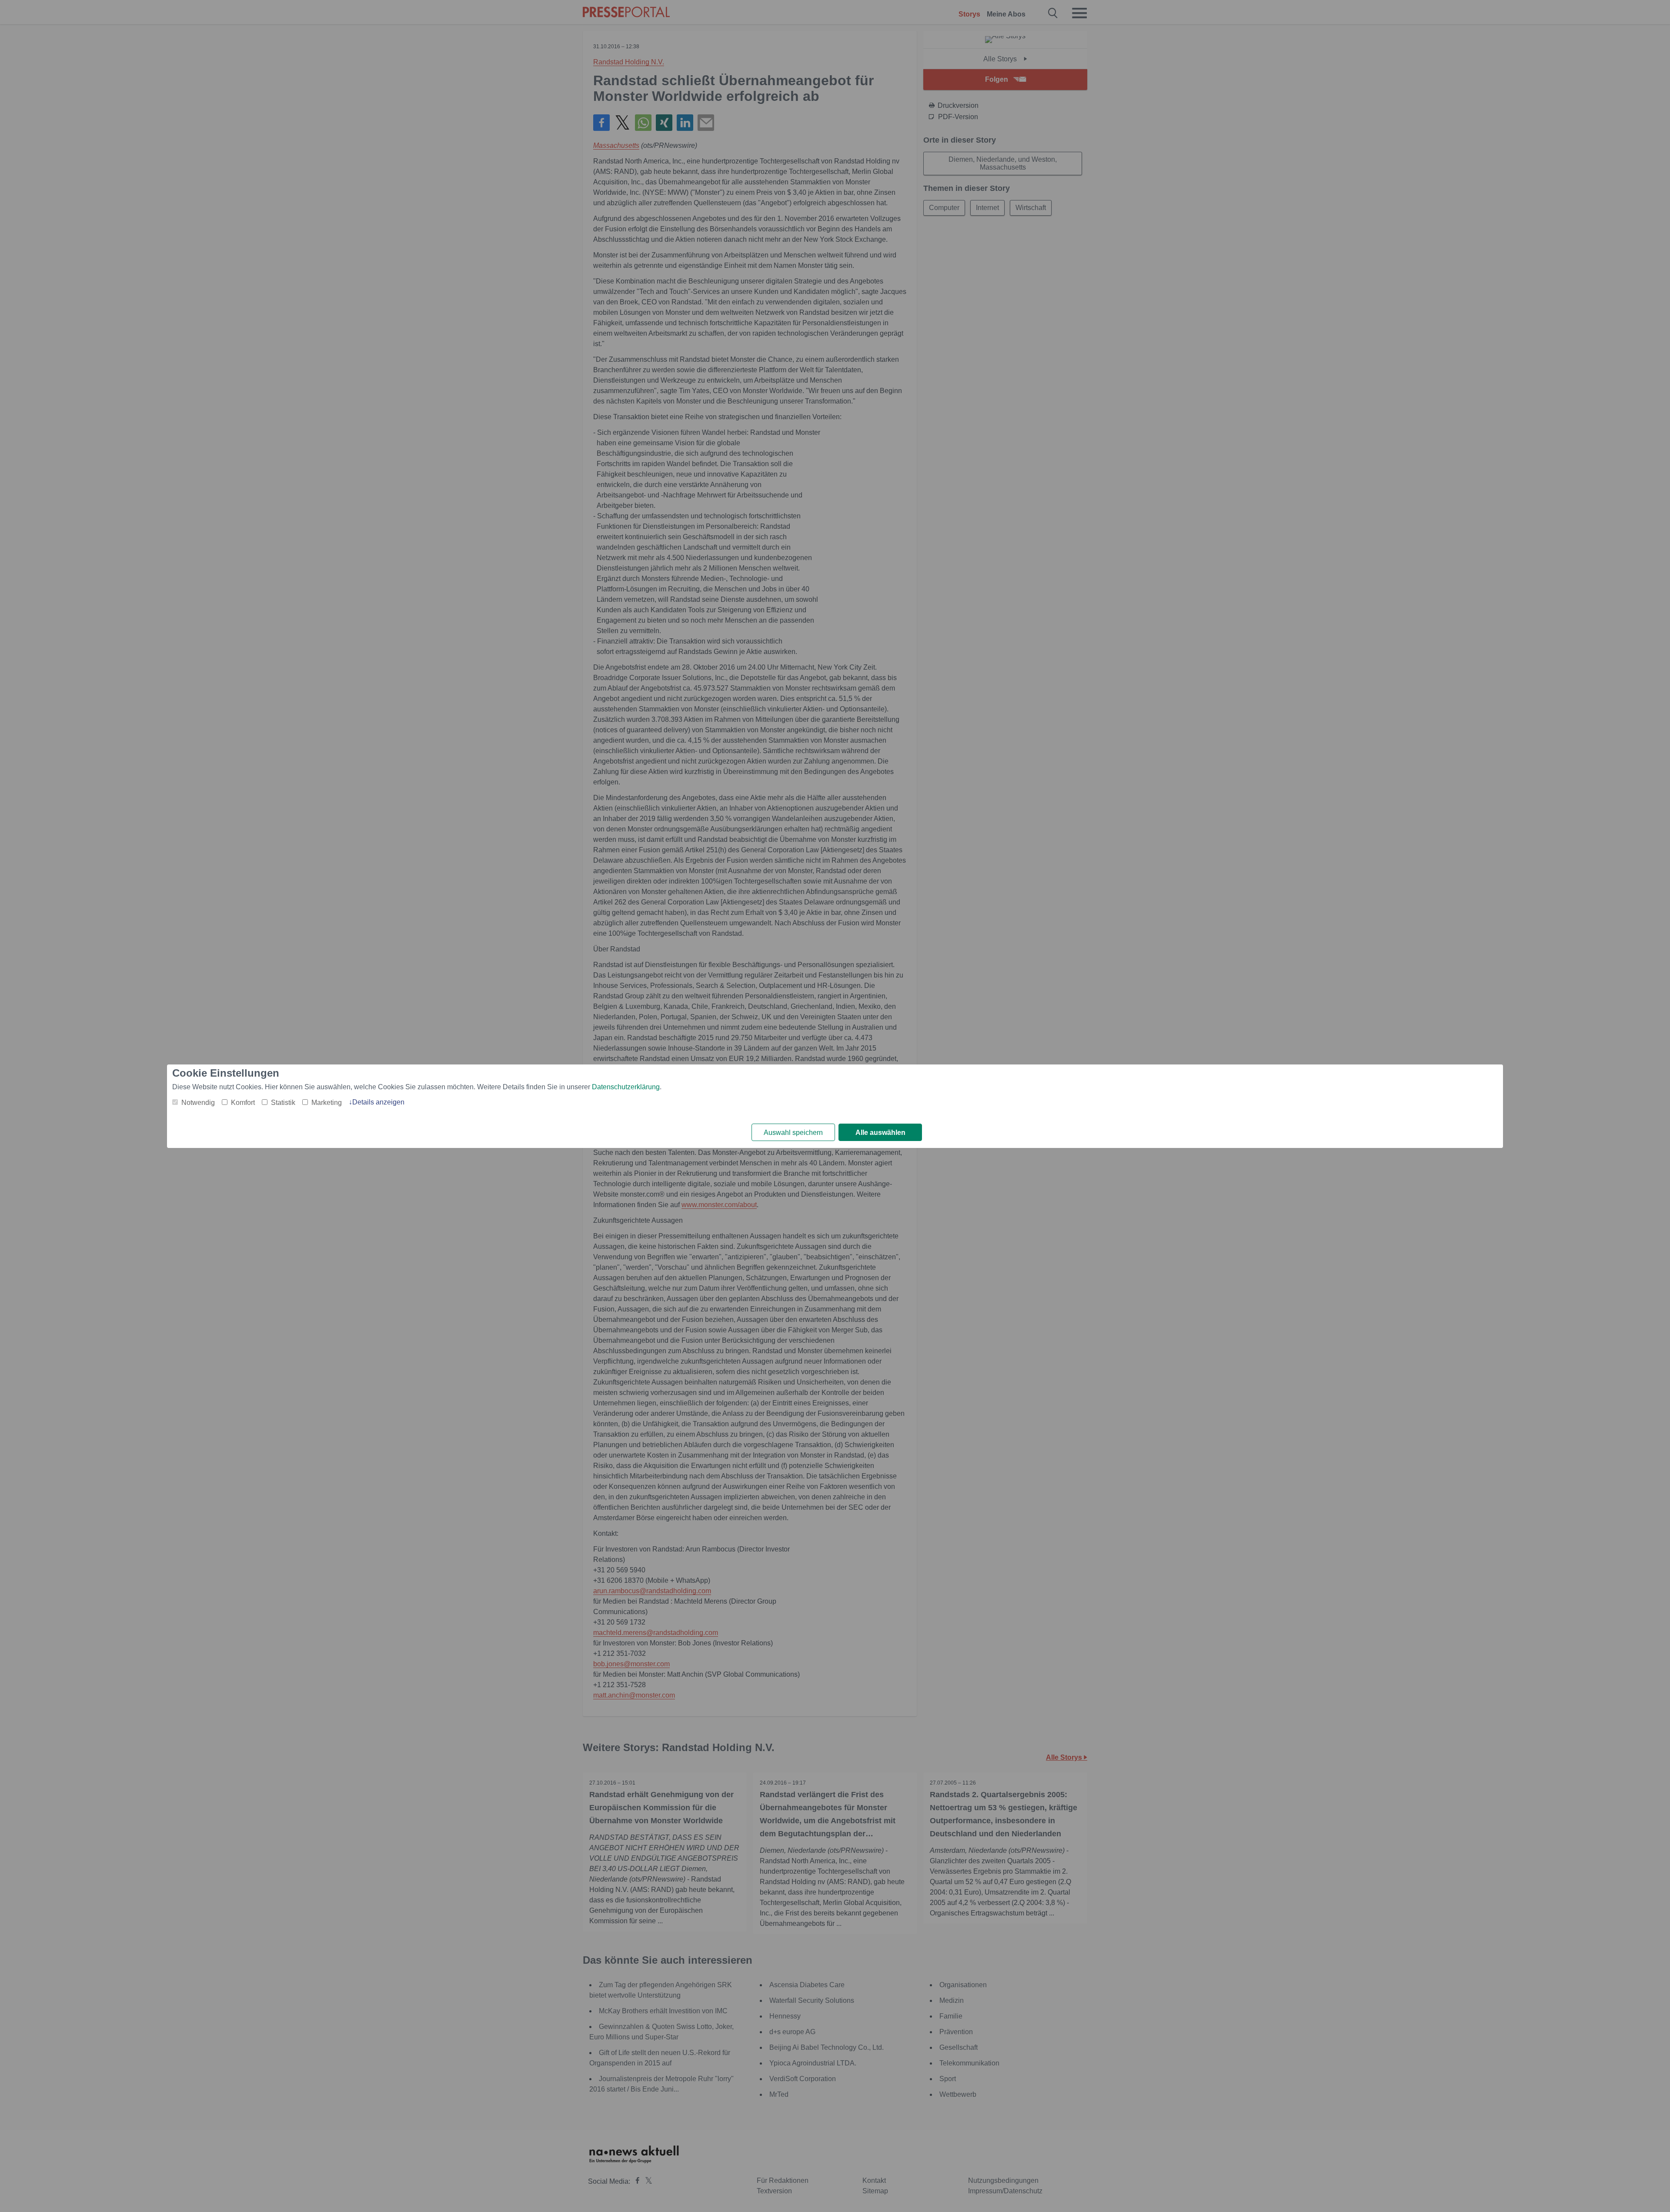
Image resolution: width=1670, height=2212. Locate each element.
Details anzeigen (378, 1102)
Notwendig (198, 1103)
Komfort (243, 1103)
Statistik (283, 1103)
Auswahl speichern (793, 1133)
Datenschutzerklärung (626, 1087)
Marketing (327, 1103)
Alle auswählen (880, 1133)
